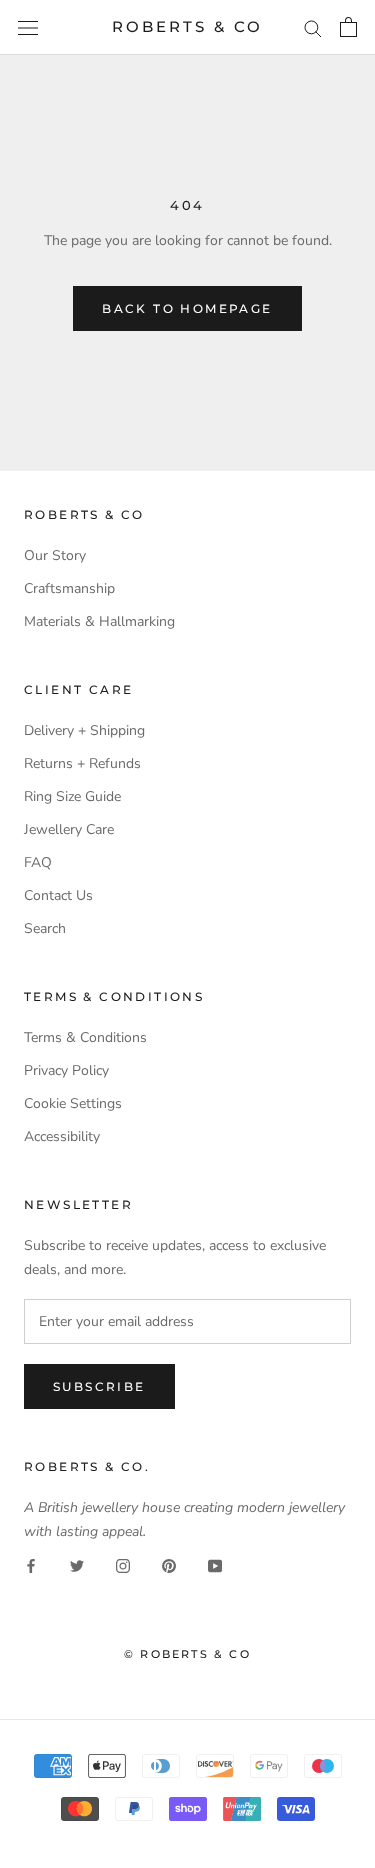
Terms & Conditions (85, 1037)
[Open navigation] (28, 27)
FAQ (38, 862)
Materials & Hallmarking (99, 621)
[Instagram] (123, 1565)
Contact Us (58, 895)
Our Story (55, 555)
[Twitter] (77, 1565)
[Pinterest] (169, 1565)
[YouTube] (215, 1565)
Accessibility (62, 1136)
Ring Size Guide (72, 796)
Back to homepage (187, 308)
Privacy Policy (66, 1070)
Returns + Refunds (82, 763)
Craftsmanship (69, 588)
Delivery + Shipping (84, 730)
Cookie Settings (73, 1103)
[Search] (313, 27)
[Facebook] (31, 1565)
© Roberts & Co (187, 1654)
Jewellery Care (69, 829)
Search (45, 928)
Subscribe (99, 1386)
